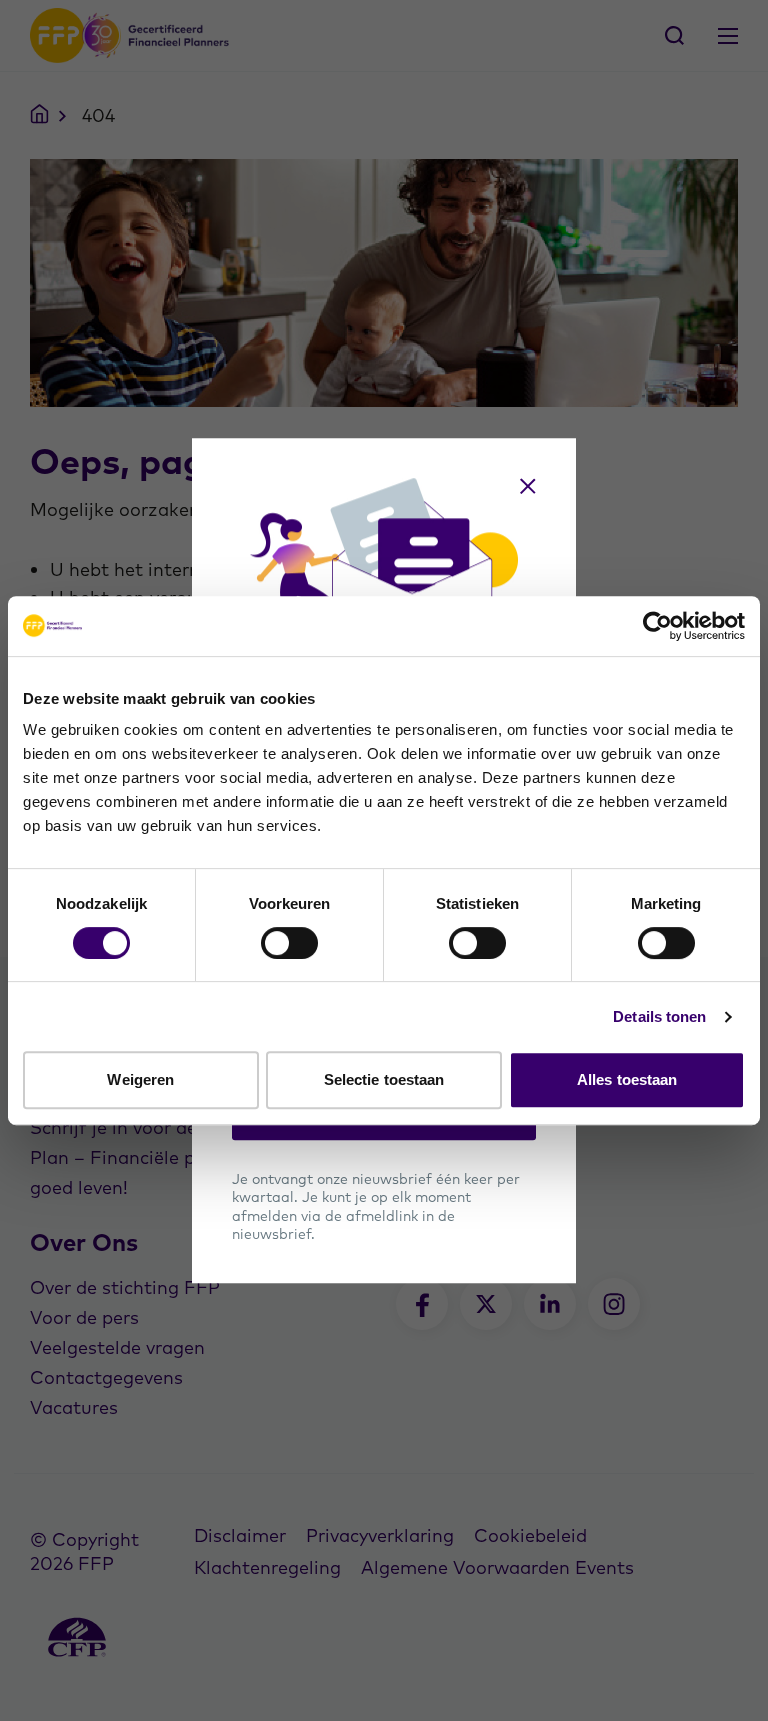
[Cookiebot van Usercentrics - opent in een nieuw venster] (657, 626)
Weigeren (140, 1079)
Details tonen (659, 1016)
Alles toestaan (627, 1079)
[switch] (289, 943)
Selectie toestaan (384, 1079)
